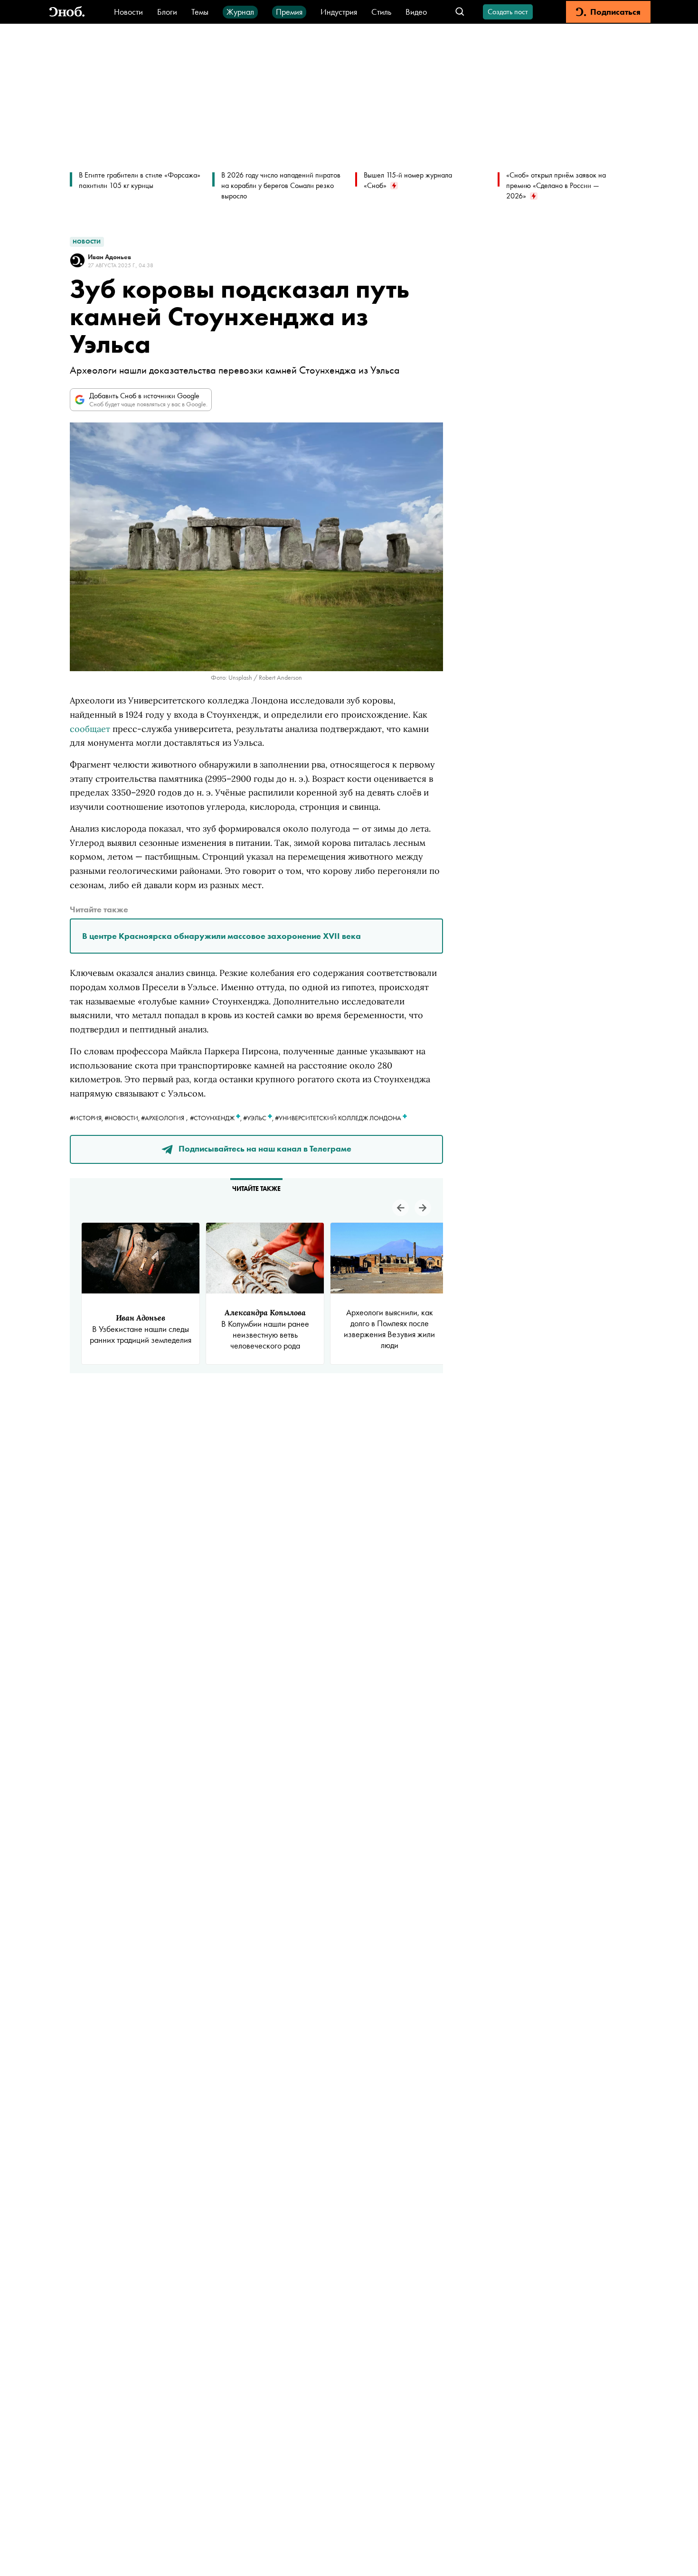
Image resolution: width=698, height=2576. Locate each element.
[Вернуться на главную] (67, 12)
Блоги (167, 12)
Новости (128, 12)
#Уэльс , (259, 1118)
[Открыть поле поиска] (460, 12)
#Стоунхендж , (217, 1118)
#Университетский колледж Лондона (339, 1118)
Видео (416, 12)
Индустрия (339, 12)
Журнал (240, 12)
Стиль (381, 12)
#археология (163, 1118)
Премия (289, 12)
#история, (87, 1118)
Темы (200, 12)
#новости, (123, 1118)
